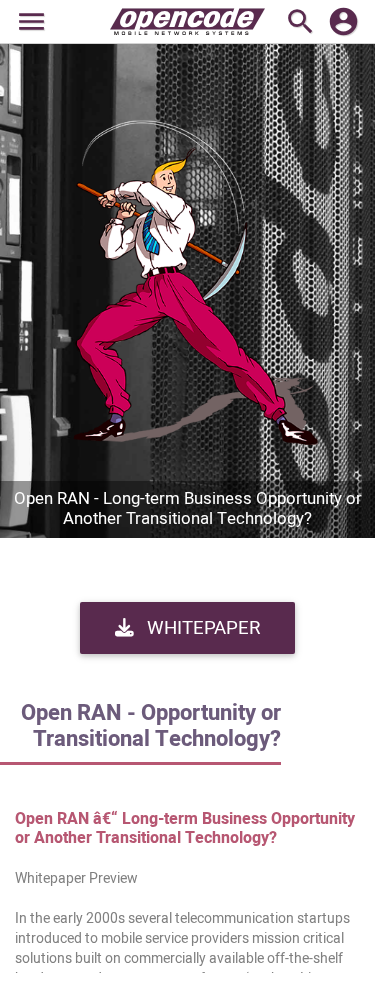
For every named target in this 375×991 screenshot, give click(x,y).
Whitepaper (201, 628)
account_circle (343, 21)
